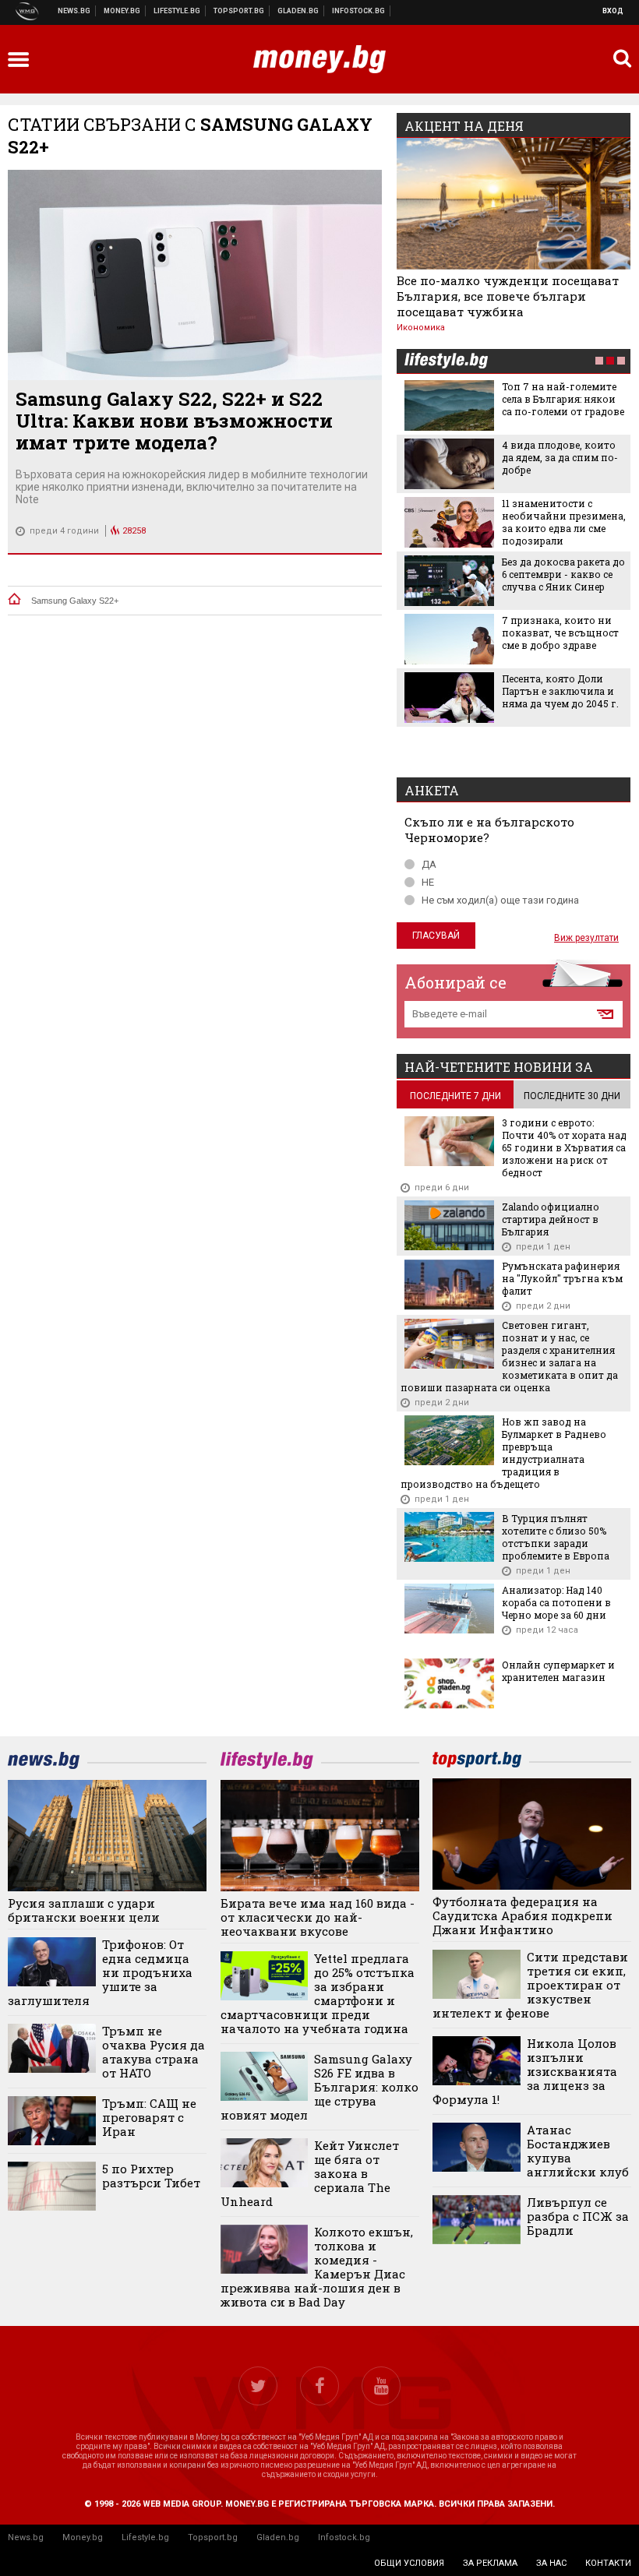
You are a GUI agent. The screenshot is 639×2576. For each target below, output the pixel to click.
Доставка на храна (298, 11)
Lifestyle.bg (145, 2537)
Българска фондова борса (359, 11)
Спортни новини (239, 11)
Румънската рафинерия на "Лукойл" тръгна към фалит (562, 1278)
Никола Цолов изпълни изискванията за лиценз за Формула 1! (525, 2071)
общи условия (409, 2563)
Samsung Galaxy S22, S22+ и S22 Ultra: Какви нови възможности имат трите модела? (174, 421)
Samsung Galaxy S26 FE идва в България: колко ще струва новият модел (320, 2087)
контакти (608, 2563)
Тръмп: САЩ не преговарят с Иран (149, 2117)
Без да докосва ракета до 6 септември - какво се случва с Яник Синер (563, 574)
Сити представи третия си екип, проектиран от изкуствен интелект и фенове (530, 1985)
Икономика (421, 328)
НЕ (428, 882)
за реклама (490, 2563)
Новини (74, 11)
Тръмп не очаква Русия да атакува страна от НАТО (154, 2052)
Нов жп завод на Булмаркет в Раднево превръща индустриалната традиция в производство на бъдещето (503, 1453)
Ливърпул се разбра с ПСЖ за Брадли (578, 2216)
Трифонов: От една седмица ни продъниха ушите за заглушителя (100, 1972)
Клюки (177, 11)
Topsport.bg (213, 2537)
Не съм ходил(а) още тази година (500, 900)
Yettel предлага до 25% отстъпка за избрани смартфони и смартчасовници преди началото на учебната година (318, 1993)
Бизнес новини (122, 11)
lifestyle (446, 362)
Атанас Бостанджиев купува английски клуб (578, 2151)
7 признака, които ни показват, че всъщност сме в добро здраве (560, 633)
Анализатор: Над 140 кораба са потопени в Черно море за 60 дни (556, 1602)
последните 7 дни (455, 1096)
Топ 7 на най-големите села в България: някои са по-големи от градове (563, 399)
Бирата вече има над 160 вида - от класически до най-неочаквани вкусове (318, 1917)
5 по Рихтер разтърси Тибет (151, 2176)
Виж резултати (586, 938)
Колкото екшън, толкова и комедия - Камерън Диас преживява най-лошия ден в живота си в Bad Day (317, 2267)
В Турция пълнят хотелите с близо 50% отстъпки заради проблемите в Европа (556, 1537)
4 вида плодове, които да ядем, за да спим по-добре (560, 457)
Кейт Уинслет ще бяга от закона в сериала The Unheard (310, 2173)
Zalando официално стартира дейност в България (551, 1219)
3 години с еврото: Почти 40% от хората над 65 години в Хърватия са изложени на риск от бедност (564, 1147)
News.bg (26, 2537)
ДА (429, 864)
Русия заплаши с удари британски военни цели (84, 1910)
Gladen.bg (278, 2537)
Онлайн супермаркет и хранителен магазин (558, 1671)
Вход (613, 11)
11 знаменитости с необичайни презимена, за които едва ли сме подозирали (564, 522)
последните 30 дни (572, 1096)
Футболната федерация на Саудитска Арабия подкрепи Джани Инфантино (522, 1915)
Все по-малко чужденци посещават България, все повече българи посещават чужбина (508, 296)
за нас (551, 2563)
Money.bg (83, 2537)
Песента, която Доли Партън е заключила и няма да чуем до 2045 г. (560, 691)
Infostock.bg (344, 2537)
